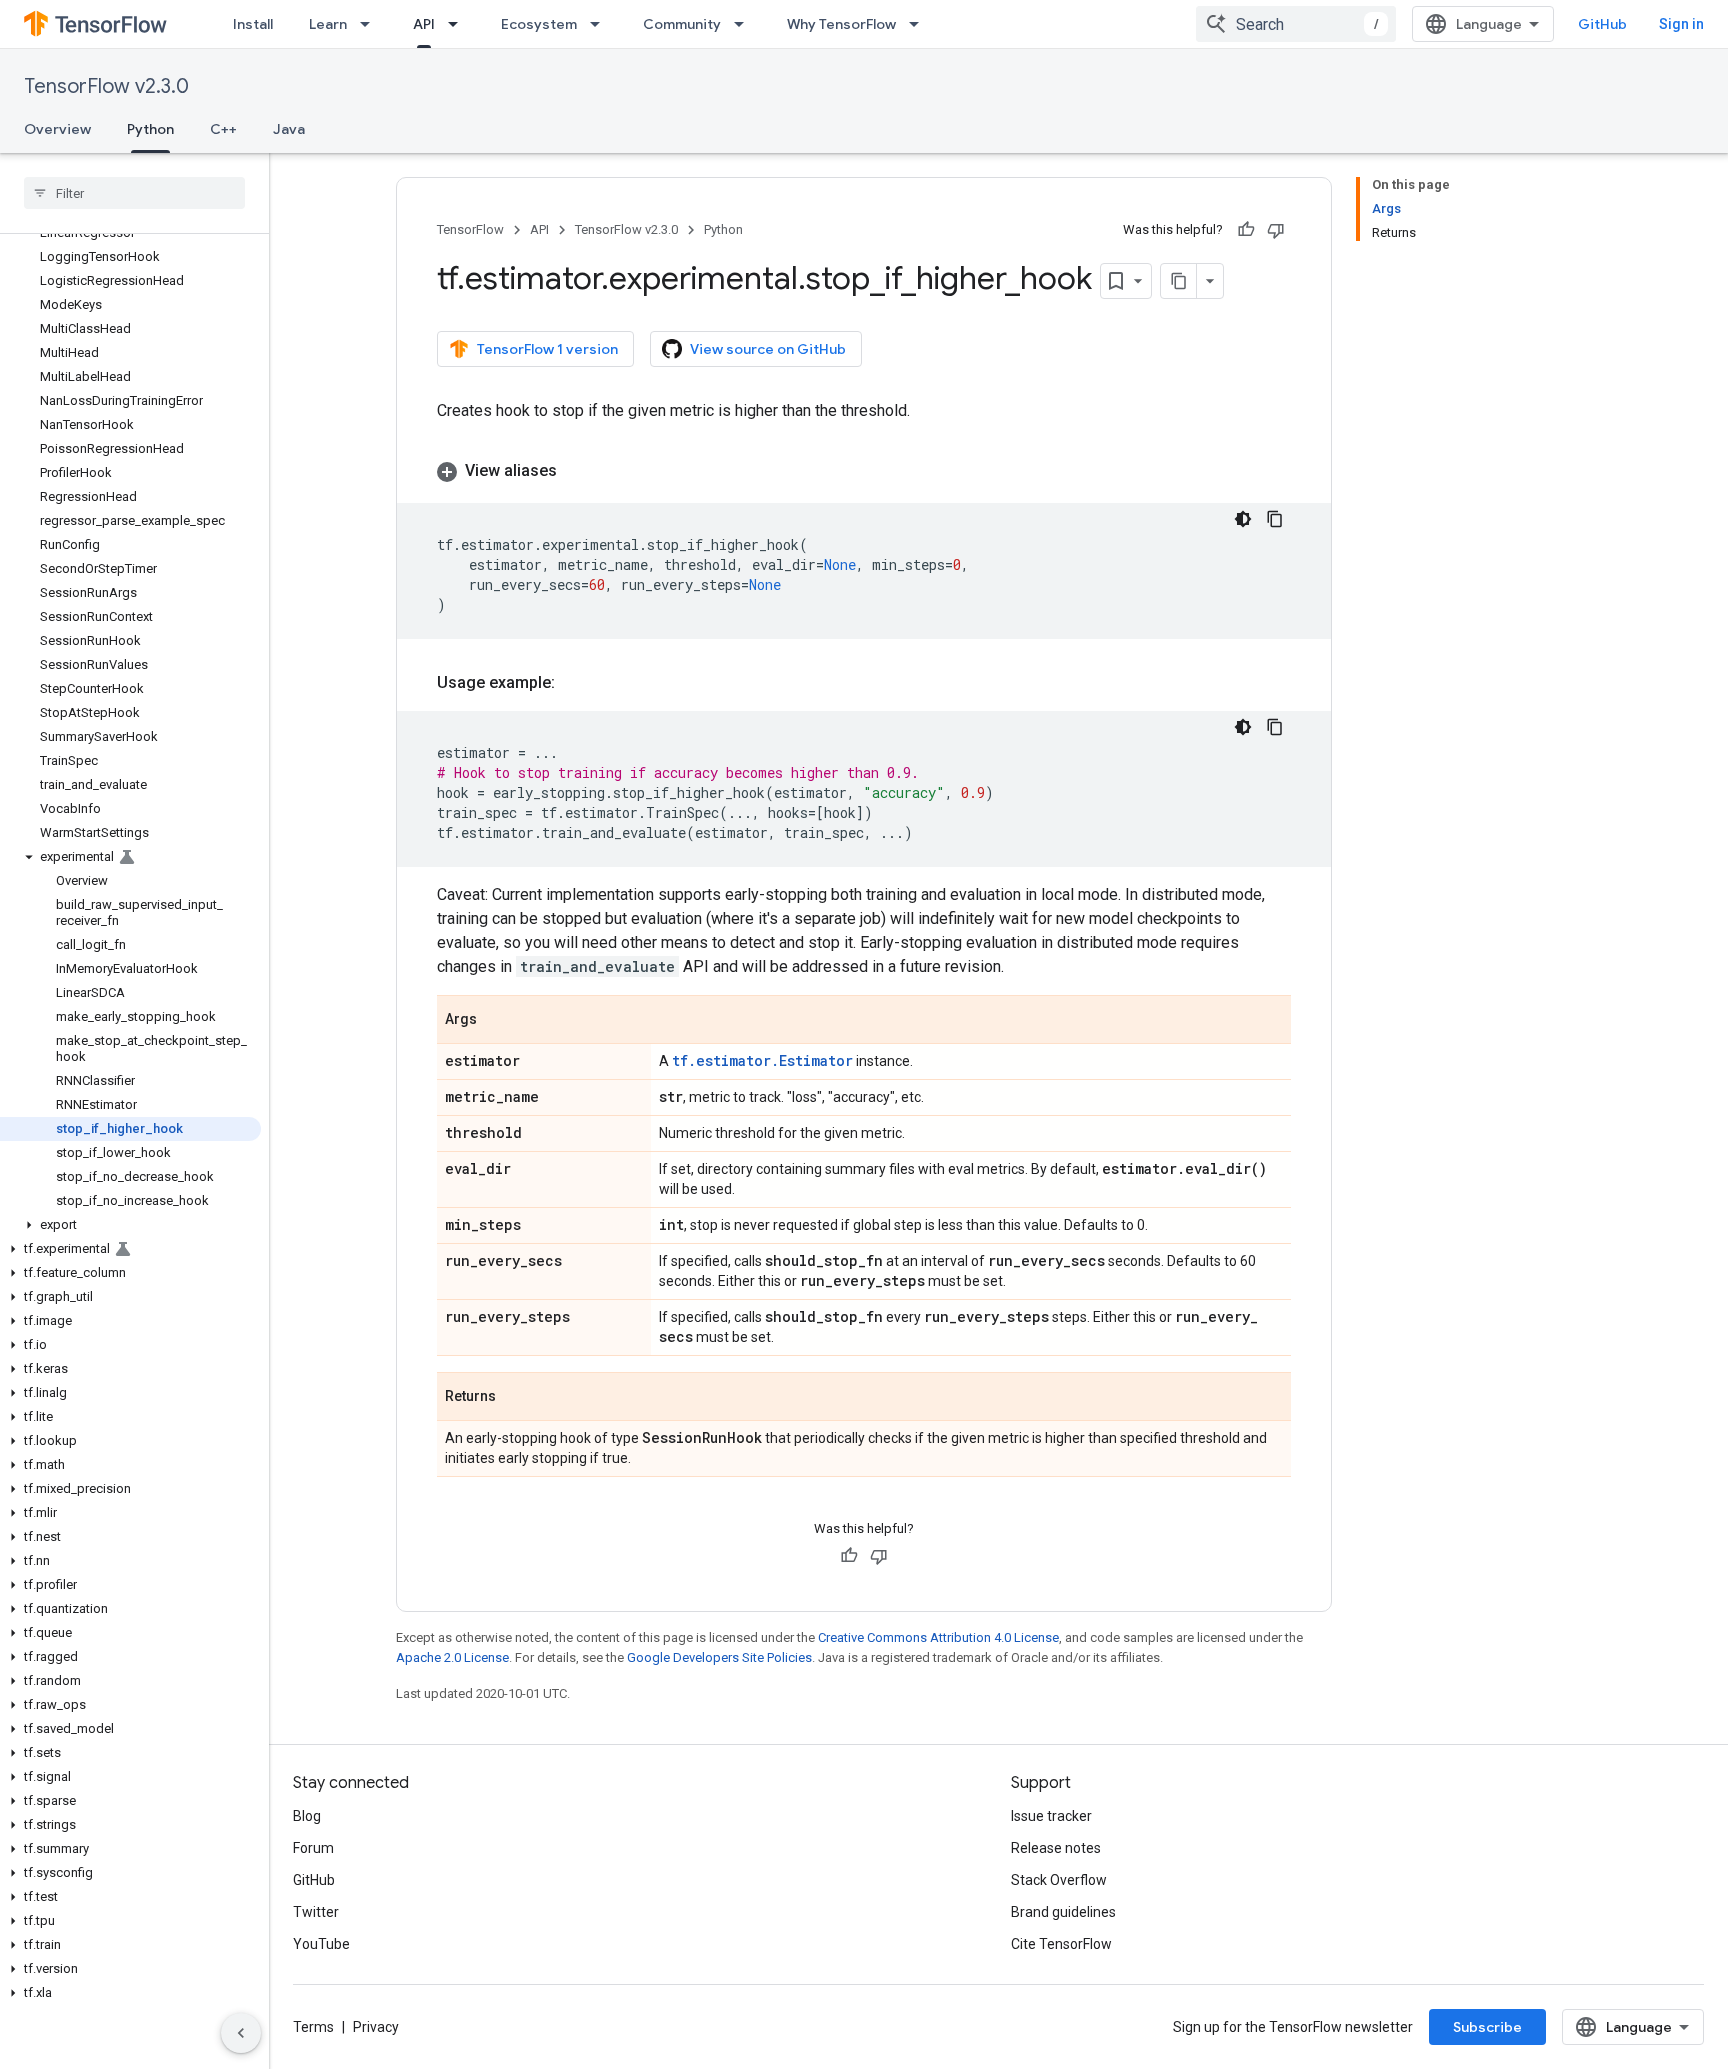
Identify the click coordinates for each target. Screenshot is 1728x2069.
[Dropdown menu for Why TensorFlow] (920, 24)
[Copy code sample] (1275, 519)
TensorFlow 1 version (547, 349)
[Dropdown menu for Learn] (371, 24)
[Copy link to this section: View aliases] (577, 471)
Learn (328, 24)
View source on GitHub (768, 349)
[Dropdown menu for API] (459, 24)
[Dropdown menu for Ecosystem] (601, 24)
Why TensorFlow (841, 24)
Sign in (1681, 24)
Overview (57, 129)
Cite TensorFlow (1061, 1944)
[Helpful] (1246, 230)
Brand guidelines (1063, 1912)
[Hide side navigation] (241, 2033)
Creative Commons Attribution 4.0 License (938, 1637)
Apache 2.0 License (452, 1657)
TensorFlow (470, 229)
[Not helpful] (1276, 230)
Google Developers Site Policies (719, 1657)
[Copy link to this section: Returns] (516, 1398)
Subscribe (1487, 2027)
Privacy (376, 2027)
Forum (313, 1848)
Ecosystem (539, 24)
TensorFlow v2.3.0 (106, 86)
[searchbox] (134, 193)
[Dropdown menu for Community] (745, 24)
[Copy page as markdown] (1179, 281)
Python (150, 129)
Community (682, 24)
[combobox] (1296, 24)
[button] (130, 857)
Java (289, 129)
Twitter (316, 1912)
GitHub (1602, 24)
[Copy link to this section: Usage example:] (575, 683)
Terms (313, 2027)
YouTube (321, 1944)
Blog (307, 1816)
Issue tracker (1051, 1816)
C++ (223, 129)
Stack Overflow (1059, 1880)
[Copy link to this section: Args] (497, 1021)
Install (253, 24)
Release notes (1056, 1848)
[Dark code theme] (1243, 519)
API (424, 24)
